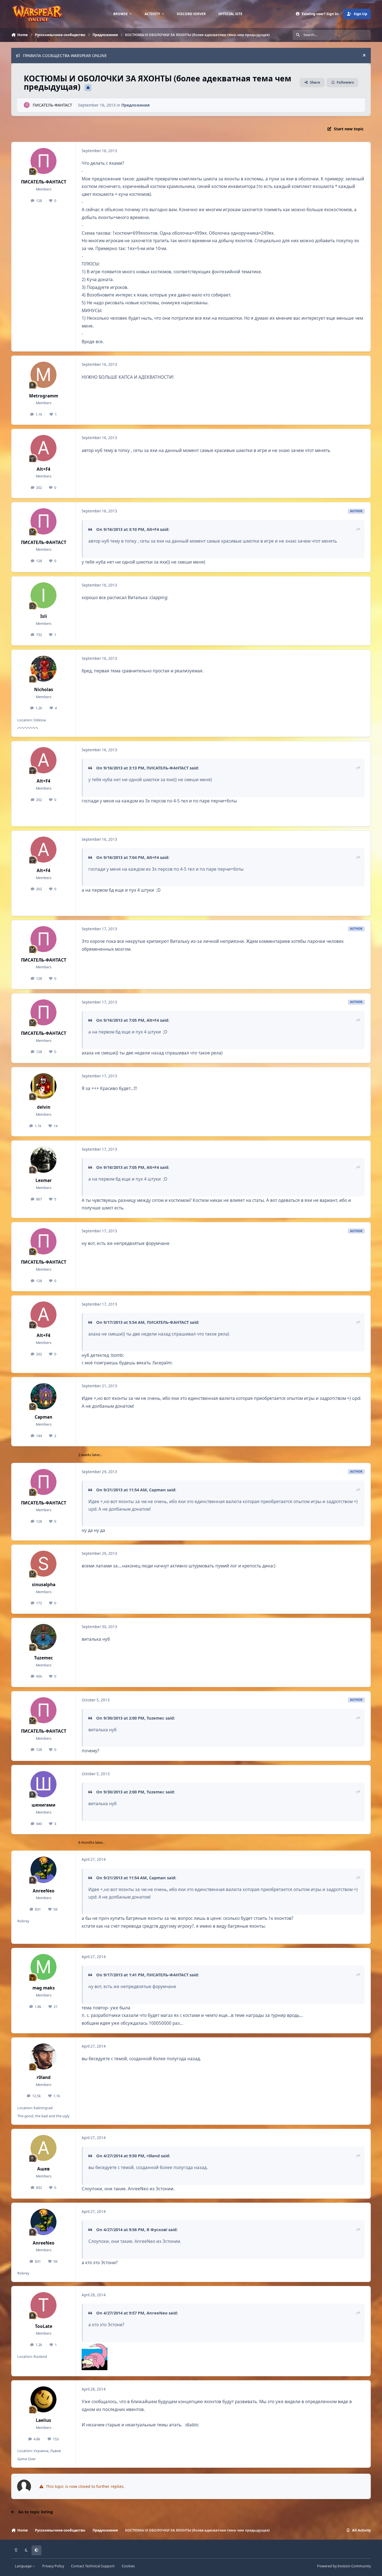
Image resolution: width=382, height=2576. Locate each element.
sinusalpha (44, 1585)
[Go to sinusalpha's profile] (44, 1564)
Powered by (344, 2566)
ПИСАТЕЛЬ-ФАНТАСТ (52, 105)
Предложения (135, 105)
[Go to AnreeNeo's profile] (44, 1870)
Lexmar (44, 1180)
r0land (44, 2077)
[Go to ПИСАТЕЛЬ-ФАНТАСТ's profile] (27, 105)
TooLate (44, 2326)
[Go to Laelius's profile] (44, 2400)
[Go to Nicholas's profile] (44, 669)
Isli (44, 616)
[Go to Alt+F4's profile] (44, 448)
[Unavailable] (95, 2346)
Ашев (43, 2169)
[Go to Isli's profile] (44, 595)
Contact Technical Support (93, 2566)
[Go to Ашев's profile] (44, 2148)
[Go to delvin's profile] (44, 1086)
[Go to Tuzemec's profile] (44, 1637)
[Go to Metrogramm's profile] (44, 375)
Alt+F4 (43, 469)
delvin (44, 1107)
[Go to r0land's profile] (44, 2057)
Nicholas (44, 690)
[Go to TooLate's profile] (44, 2305)
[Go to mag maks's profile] (44, 1967)
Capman (43, 1417)
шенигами (43, 1805)
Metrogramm (44, 396)
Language (24, 2566)
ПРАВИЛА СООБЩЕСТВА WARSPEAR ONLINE (65, 56)
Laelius (43, 2420)
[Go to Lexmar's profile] (44, 1160)
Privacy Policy (53, 2566)
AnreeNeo (44, 1891)
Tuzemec (43, 1658)
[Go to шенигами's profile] (44, 1784)
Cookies (128, 2566)
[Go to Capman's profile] (44, 1396)
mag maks (44, 1988)
